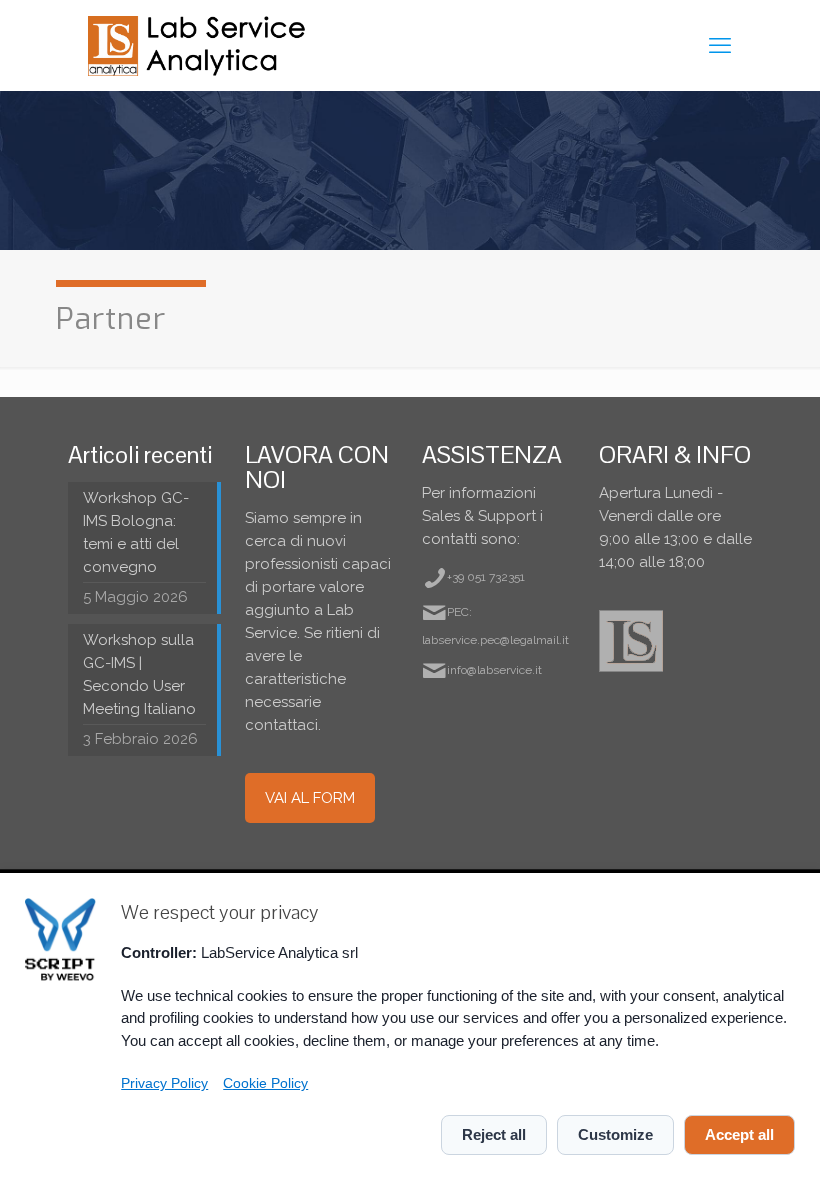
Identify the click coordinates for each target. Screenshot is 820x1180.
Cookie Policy (265, 1083)
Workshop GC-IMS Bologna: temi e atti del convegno (136, 532)
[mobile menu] (720, 45)
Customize (615, 1134)
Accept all (739, 1134)
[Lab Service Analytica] (199, 45)
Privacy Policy (164, 1083)
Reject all (494, 1134)
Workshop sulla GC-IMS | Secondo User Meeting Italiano (139, 674)
